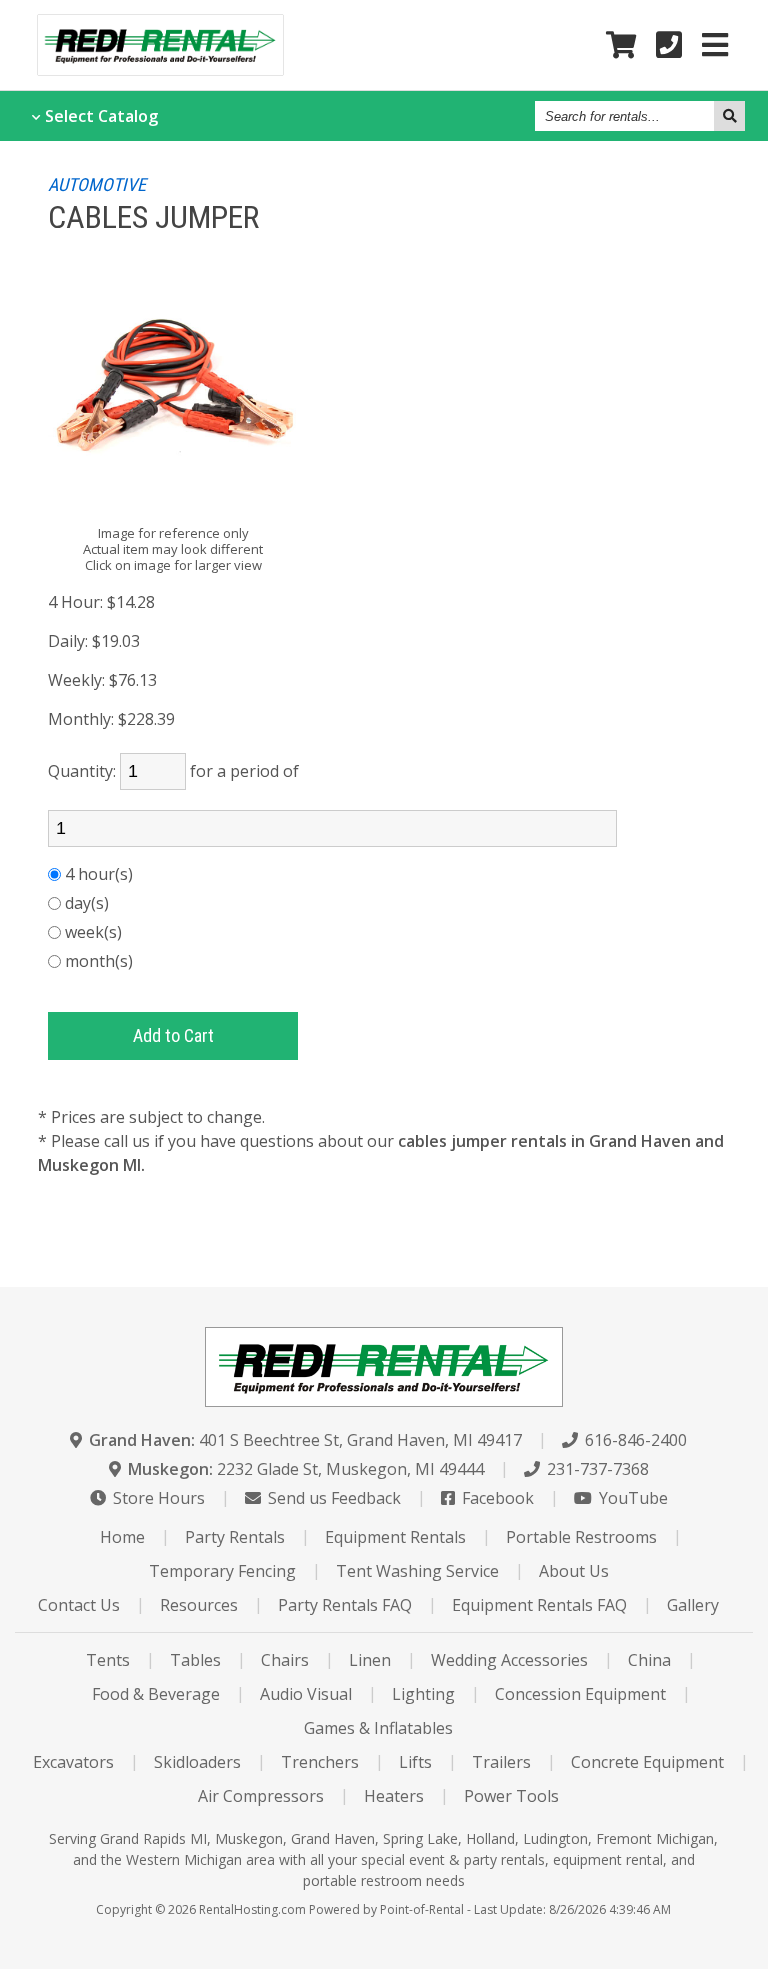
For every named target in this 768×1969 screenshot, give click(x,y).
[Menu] (715, 45)
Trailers (501, 1762)
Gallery (693, 1605)
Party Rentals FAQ (345, 1605)
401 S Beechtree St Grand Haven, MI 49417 (305, 1440)
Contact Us (79, 1605)
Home (122, 1537)
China (649, 1660)
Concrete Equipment (647, 1762)
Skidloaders (197, 1762)
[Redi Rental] (160, 68)
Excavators (73, 1762)
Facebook (496, 1498)
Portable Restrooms (581, 1537)
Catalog (101, 116)
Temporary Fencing (222, 1571)
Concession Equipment (580, 1694)
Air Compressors (261, 1796)
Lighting (423, 1694)
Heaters (394, 1796)
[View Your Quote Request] (621, 45)
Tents (108, 1660)
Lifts (415, 1762)
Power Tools (511, 1796)
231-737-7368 (596, 1469)
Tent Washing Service (417, 1571)
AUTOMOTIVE (97, 184)
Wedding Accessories (509, 1660)
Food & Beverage (156, 1694)
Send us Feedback (332, 1498)
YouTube (631, 1498)
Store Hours (157, 1498)
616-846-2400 (634, 1440)
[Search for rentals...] (729, 116)
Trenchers (320, 1762)
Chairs (285, 1660)
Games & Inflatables (378, 1728)
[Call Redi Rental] (669, 45)
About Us (574, 1571)
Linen (370, 1660)
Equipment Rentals (395, 1537)
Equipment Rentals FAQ (539, 1605)
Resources (199, 1605)
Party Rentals (235, 1537)
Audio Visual (306, 1694)
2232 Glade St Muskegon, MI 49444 (306, 1469)
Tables (195, 1660)
